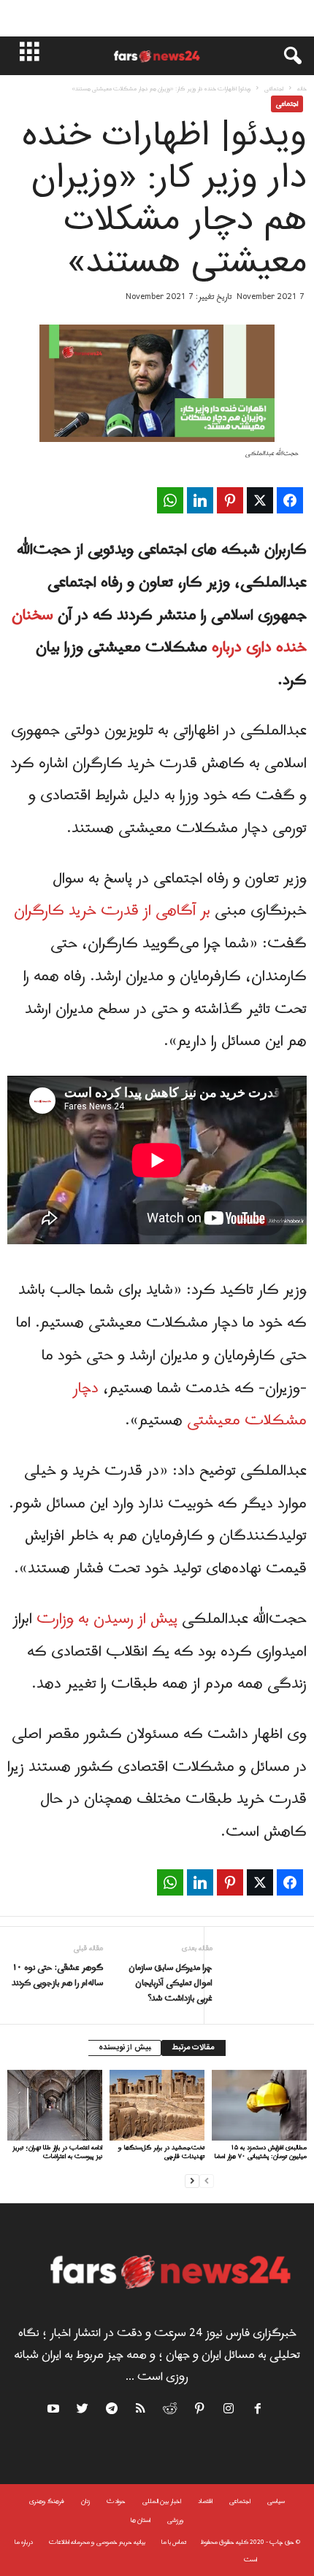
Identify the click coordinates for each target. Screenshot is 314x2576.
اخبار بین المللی (162, 2501)
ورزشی (176, 2520)
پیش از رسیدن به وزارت (107, 1619)
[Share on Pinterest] (230, 500)
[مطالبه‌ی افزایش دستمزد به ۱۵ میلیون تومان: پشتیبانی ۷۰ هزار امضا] (259, 2105)
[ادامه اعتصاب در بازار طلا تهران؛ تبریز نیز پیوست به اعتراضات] (55, 2105)
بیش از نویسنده (125, 2048)
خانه (302, 89)
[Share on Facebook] (290, 500)
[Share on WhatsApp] (170, 500)
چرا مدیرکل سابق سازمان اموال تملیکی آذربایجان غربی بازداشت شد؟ (171, 1983)
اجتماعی (274, 89)
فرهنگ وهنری (47, 2501)
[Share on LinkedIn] (200, 500)
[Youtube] (55, 2411)
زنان (85, 2501)
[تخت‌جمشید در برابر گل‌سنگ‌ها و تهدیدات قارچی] (157, 2105)
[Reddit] (171, 2411)
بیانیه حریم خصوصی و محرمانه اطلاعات (97, 2542)
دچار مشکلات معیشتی (190, 1405)
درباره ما (24, 2542)
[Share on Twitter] (260, 500)
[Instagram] (229, 2411)
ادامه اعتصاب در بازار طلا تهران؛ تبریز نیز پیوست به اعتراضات (57, 2152)
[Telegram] (112, 2411)
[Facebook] (259, 2411)
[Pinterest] (200, 2411)
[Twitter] (83, 2411)
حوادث (116, 2501)
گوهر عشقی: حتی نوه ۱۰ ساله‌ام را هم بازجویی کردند (57, 1976)
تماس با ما (174, 2542)
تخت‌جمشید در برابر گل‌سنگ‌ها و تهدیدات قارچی (161, 2152)
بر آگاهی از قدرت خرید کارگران (112, 911)
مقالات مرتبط (194, 2048)
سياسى (276, 2501)
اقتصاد (205, 2501)
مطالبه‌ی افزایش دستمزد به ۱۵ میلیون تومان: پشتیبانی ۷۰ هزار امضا (261, 2152)
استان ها (141, 2520)
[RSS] (142, 2411)
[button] (286, 56)
